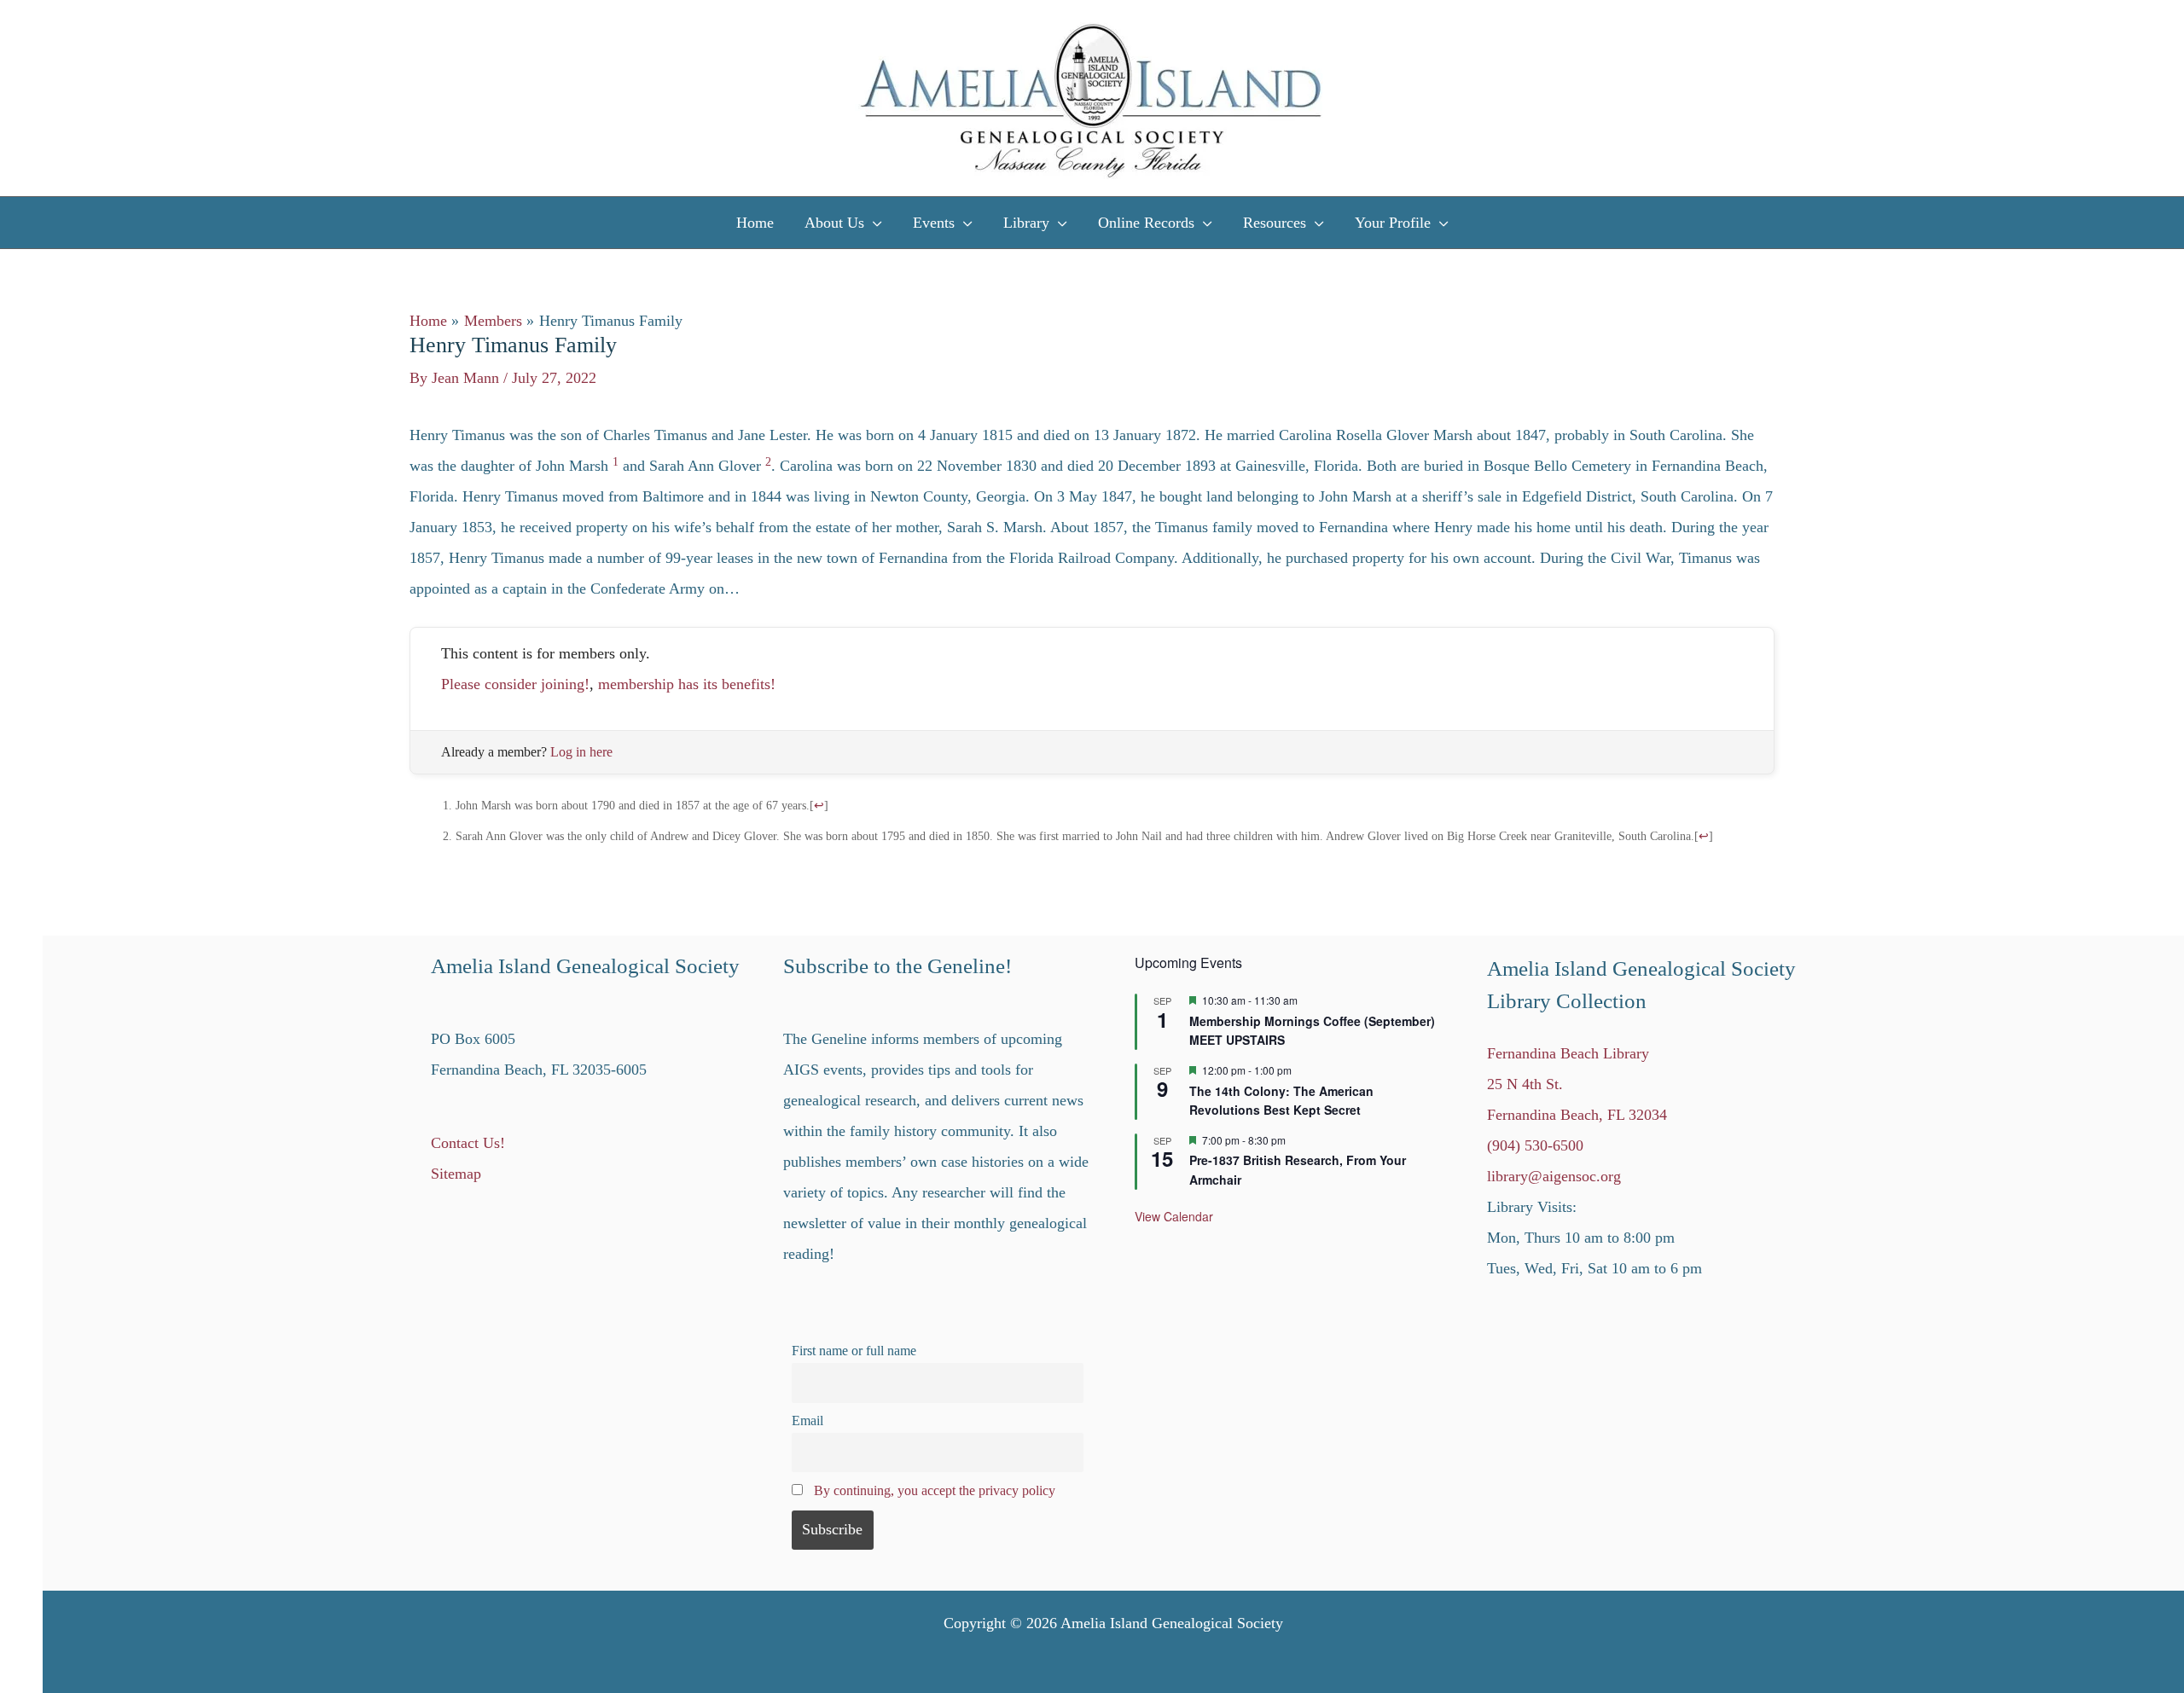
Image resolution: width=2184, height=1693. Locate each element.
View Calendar (1174, 1216)
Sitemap (456, 1174)
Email (807, 1421)
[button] (873, 223)
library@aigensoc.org (1554, 1176)
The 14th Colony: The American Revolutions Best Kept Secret (1281, 1101)
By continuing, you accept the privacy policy (935, 1491)
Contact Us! (468, 1143)
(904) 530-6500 (1535, 1145)
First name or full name (854, 1351)
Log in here (581, 752)
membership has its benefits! (687, 684)
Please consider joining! (515, 684)
